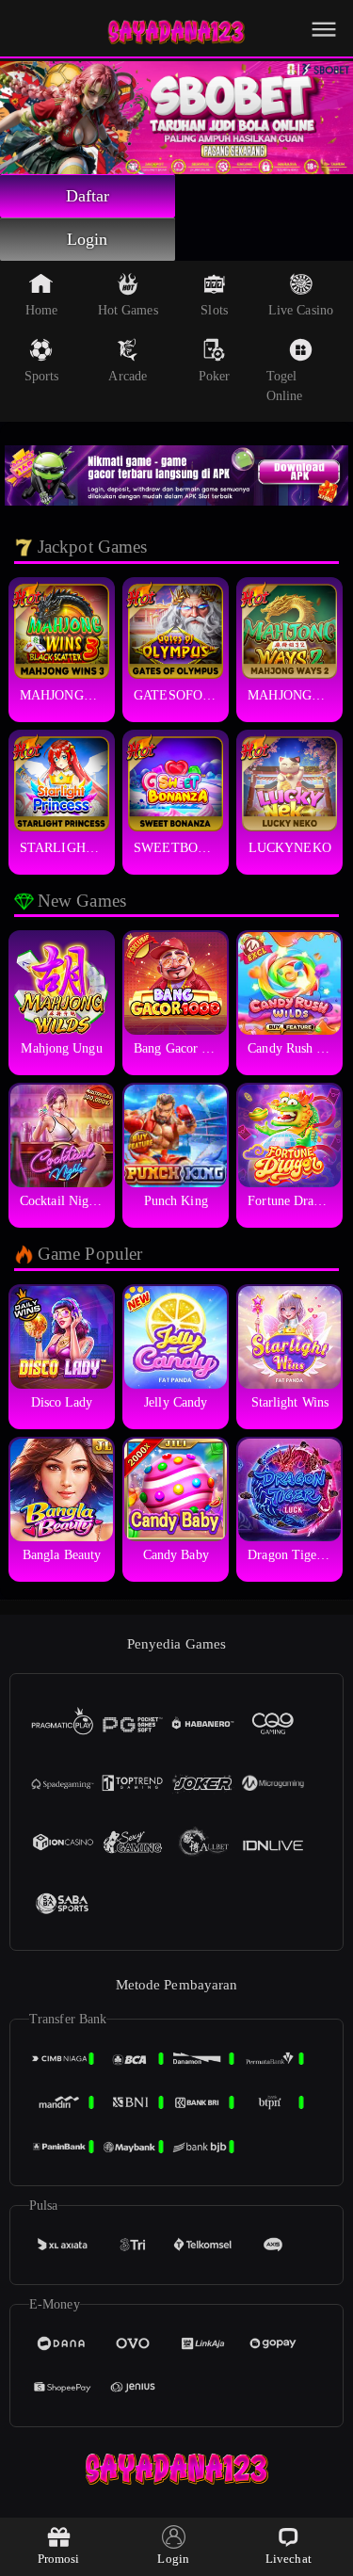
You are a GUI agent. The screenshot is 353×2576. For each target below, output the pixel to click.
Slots (214, 310)
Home (41, 310)
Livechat (289, 2559)
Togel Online (285, 386)
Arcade (128, 376)
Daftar (88, 196)
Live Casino (301, 310)
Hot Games (128, 310)
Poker (215, 376)
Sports (42, 376)
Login (88, 239)
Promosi (59, 2559)
